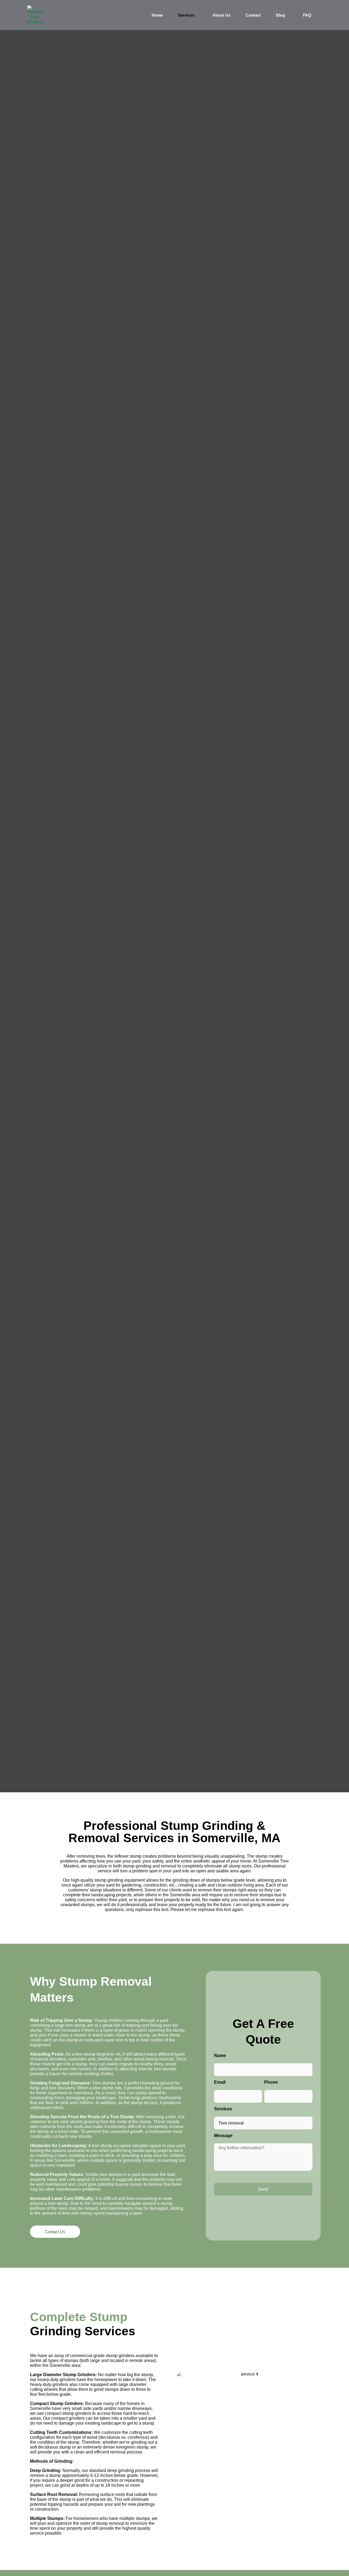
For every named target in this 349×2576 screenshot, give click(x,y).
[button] (188, 15)
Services (186, 15)
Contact (253, 15)
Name (220, 2055)
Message (223, 2136)
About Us (221, 15)
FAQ (307, 15)
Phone (271, 2082)
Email (220, 2082)
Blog (280, 15)
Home (157, 15)
